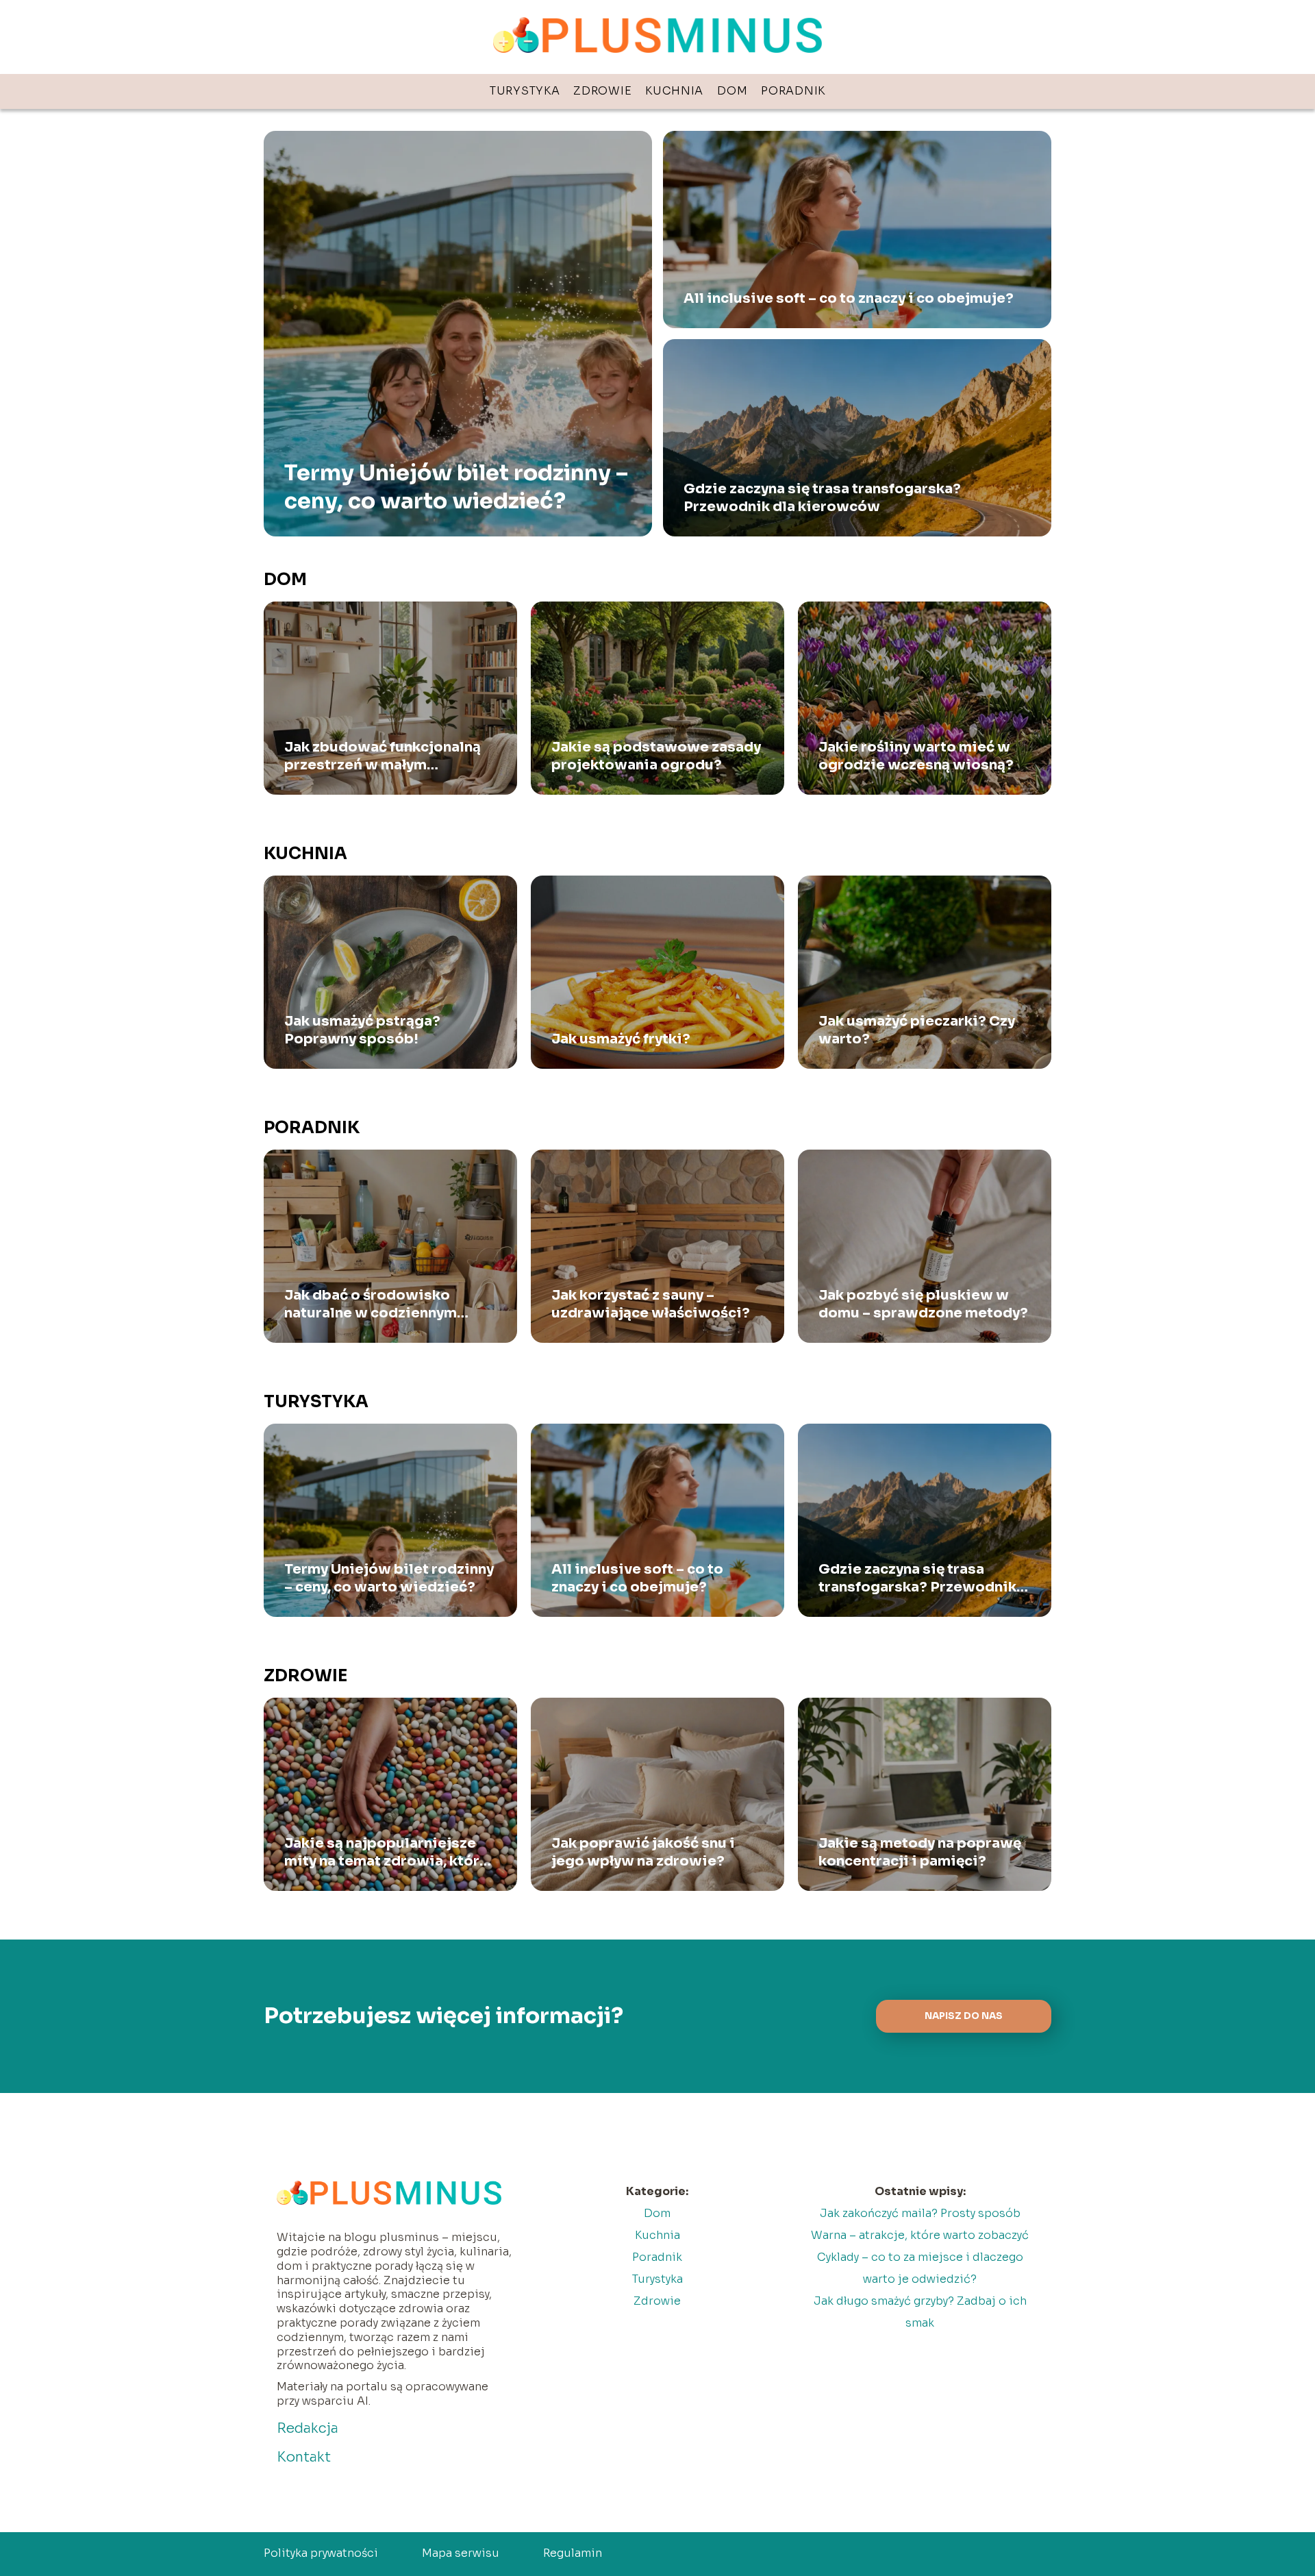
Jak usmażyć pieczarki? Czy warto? (917, 1030)
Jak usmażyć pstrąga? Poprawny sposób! (362, 1030)
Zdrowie (602, 91)
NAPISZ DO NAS (964, 2016)
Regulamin (573, 2553)
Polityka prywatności (321, 2553)
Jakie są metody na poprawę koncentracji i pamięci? (920, 1852)
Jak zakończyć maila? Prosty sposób (920, 2213)
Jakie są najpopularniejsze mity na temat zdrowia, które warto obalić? (386, 1853)
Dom (732, 91)
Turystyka (525, 91)
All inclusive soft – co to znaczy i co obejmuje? (849, 298)
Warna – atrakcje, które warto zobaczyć (920, 2235)
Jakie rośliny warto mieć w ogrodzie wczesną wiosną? (916, 756)
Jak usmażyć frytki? (621, 1039)
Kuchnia (674, 91)
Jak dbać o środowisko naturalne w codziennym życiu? (371, 1304)
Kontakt (304, 2457)
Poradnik (793, 91)
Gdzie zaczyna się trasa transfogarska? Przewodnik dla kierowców (822, 498)
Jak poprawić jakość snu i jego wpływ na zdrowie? (643, 1852)
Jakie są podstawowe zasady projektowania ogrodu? (656, 756)
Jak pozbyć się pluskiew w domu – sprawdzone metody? (923, 1304)
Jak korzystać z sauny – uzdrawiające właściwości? (651, 1304)
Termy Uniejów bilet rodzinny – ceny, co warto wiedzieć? (456, 487)
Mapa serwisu (461, 2553)
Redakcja (308, 2428)
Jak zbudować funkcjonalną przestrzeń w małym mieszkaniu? (383, 756)
